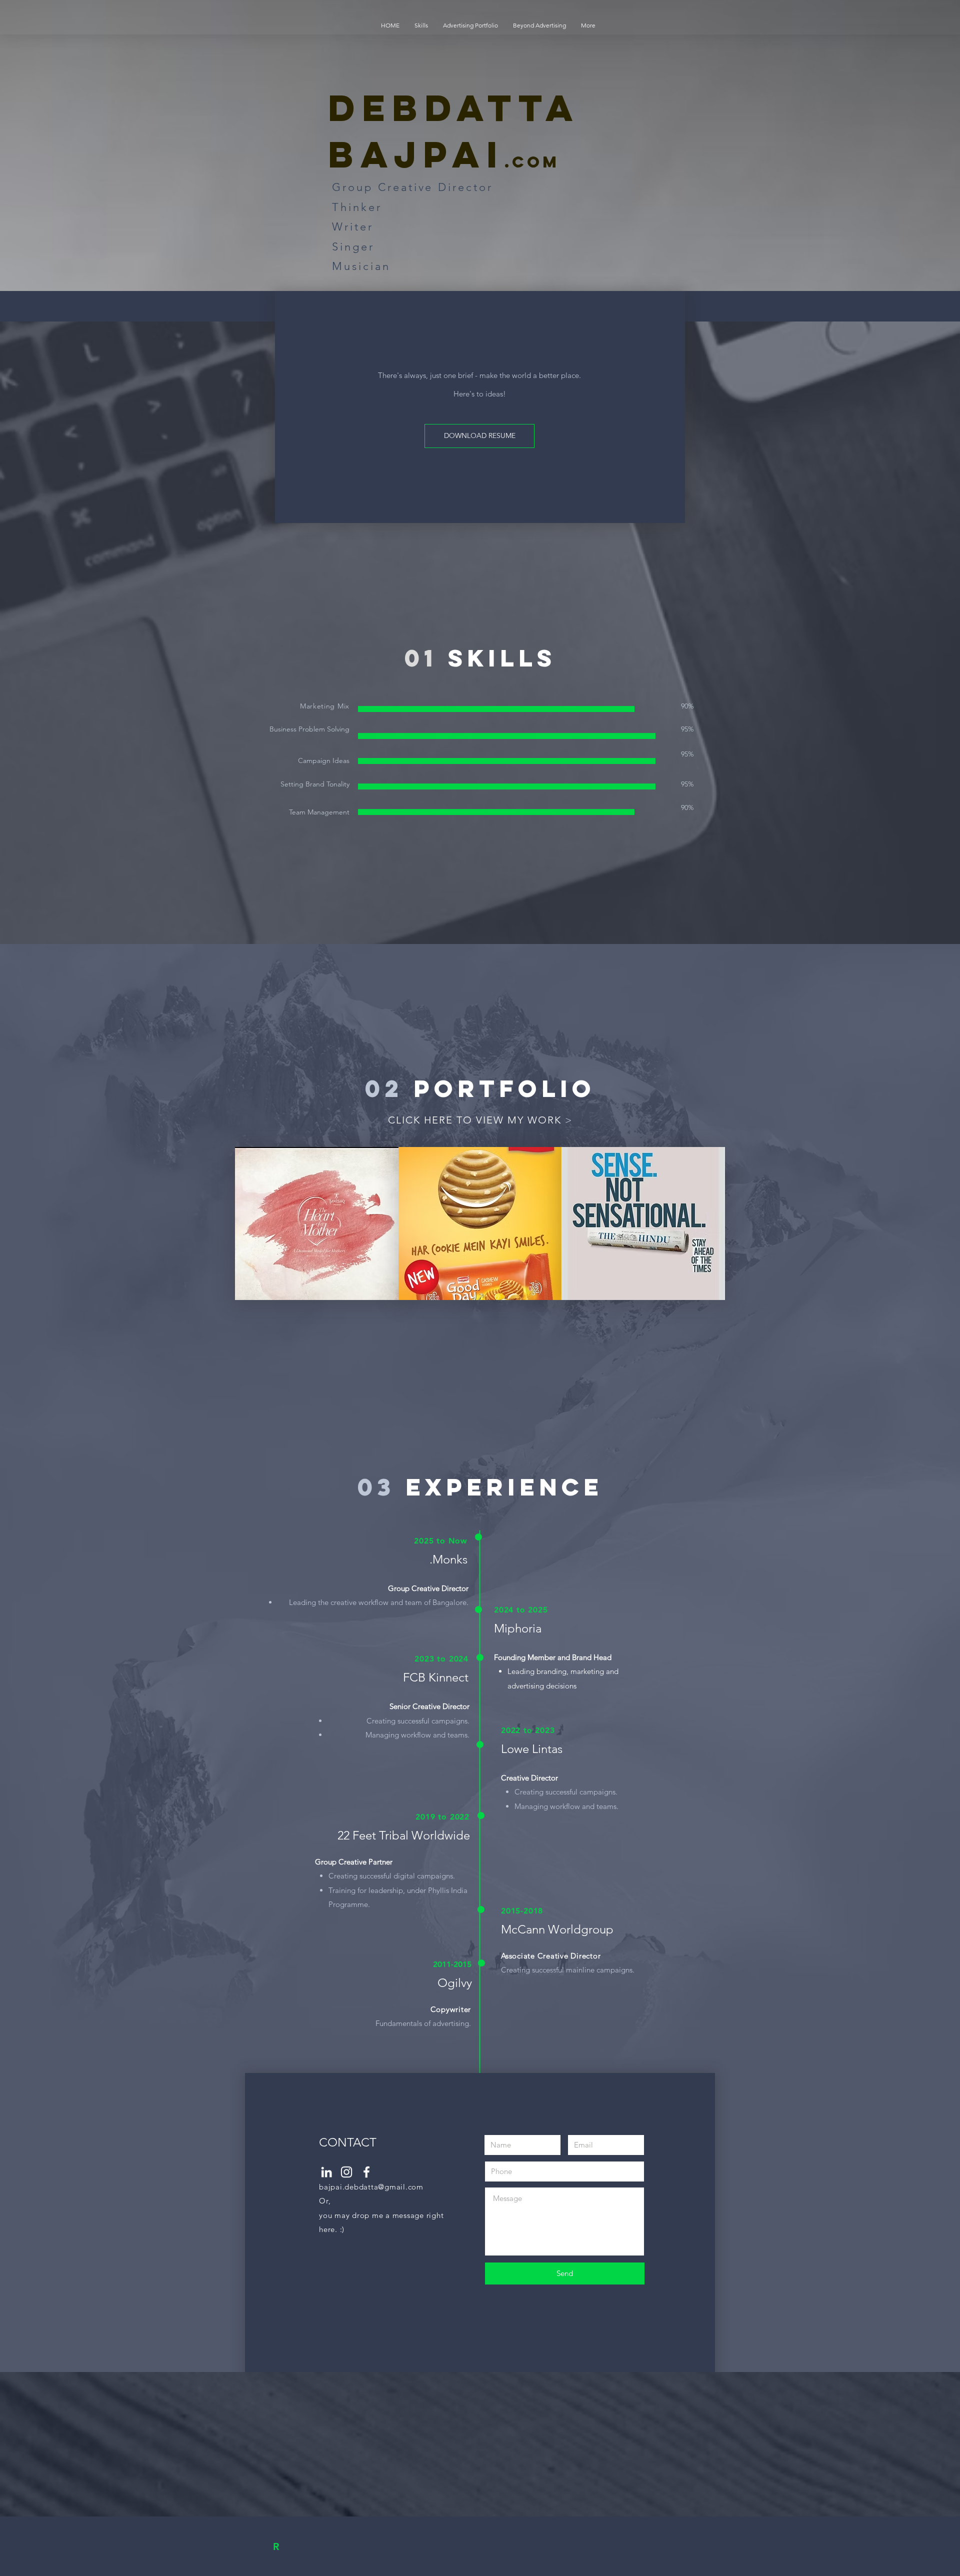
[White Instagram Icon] (346, 2172)
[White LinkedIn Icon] (326, 2172)
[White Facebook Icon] (366, 2172)
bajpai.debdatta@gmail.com (371, 2187)
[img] (317, 1223)
